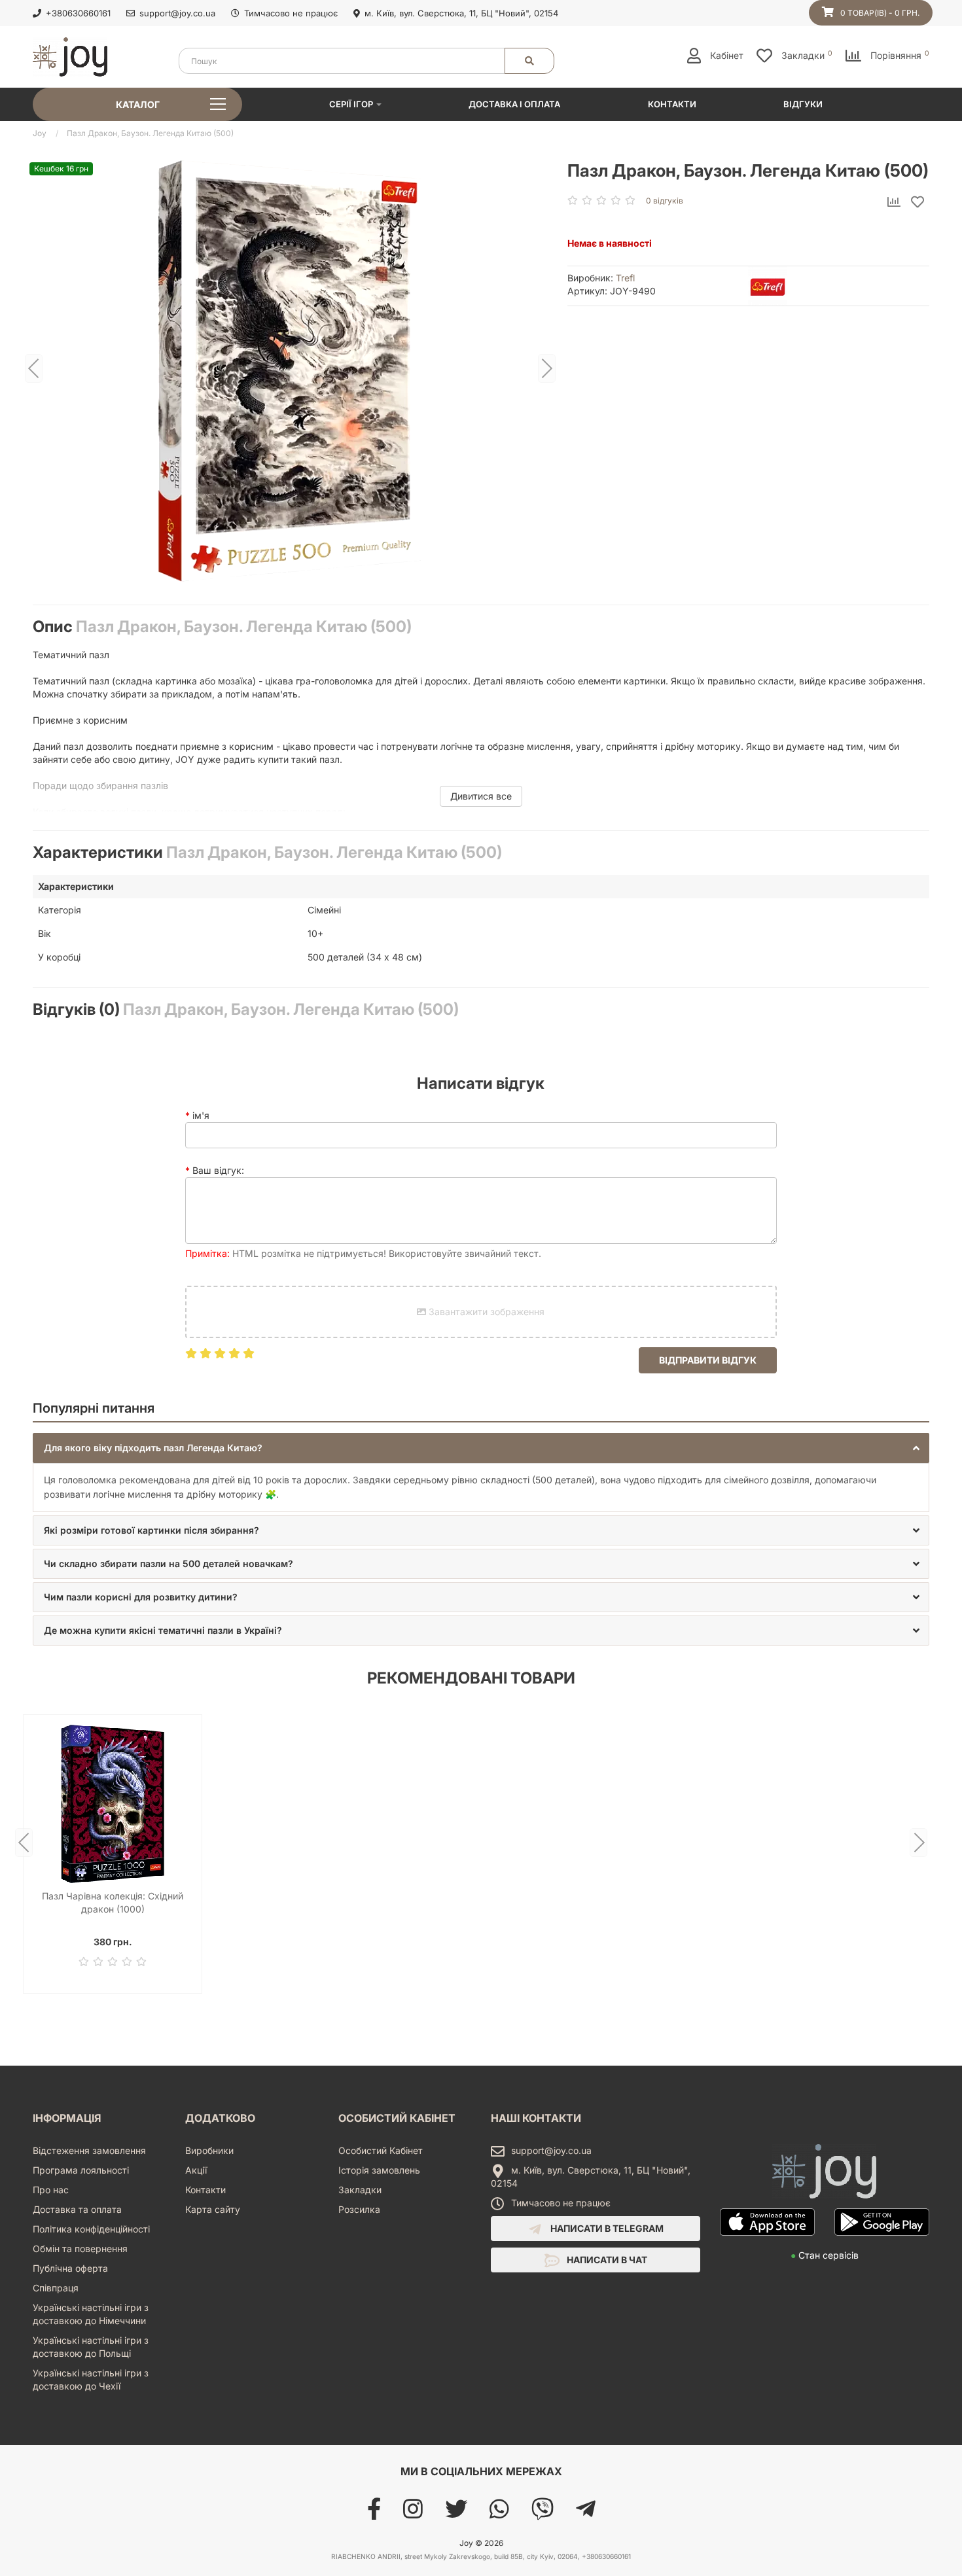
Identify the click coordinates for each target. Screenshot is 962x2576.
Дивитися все (481, 796)
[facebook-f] (374, 2514)
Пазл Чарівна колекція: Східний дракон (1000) (113, 1902)
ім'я (201, 1115)
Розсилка (359, 2209)
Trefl (625, 278)
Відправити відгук (708, 1360)
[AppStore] (767, 2242)
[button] (481, 1448)
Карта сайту (213, 2209)
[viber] (543, 2514)
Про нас (51, 2190)
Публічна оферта (70, 2268)
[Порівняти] (894, 203)
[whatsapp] (499, 2514)
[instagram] (413, 2514)
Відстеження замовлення (89, 2150)
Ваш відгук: (218, 1170)
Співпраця (56, 2288)
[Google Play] (882, 2242)
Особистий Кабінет (381, 2150)
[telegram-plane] (586, 2514)
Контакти (672, 104)
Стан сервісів (825, 2255)
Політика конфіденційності (91, 2229)
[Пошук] (529, 61)
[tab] (481, 1448)
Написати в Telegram (606, 2228)
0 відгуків (665, 201)
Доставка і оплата (514, 104)
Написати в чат (606, 2260)
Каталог (138, 104)
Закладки (360, 2190)
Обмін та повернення (80, 2249)
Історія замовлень (379, 2170)
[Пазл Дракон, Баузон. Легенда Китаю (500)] (290, 369)
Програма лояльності (81, 2170)
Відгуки (803, 104)
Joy (40, 133)
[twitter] (456, 2514)
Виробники (209, 2150)
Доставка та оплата (77, 2209)
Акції (196, 2170)
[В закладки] (917, 203)
